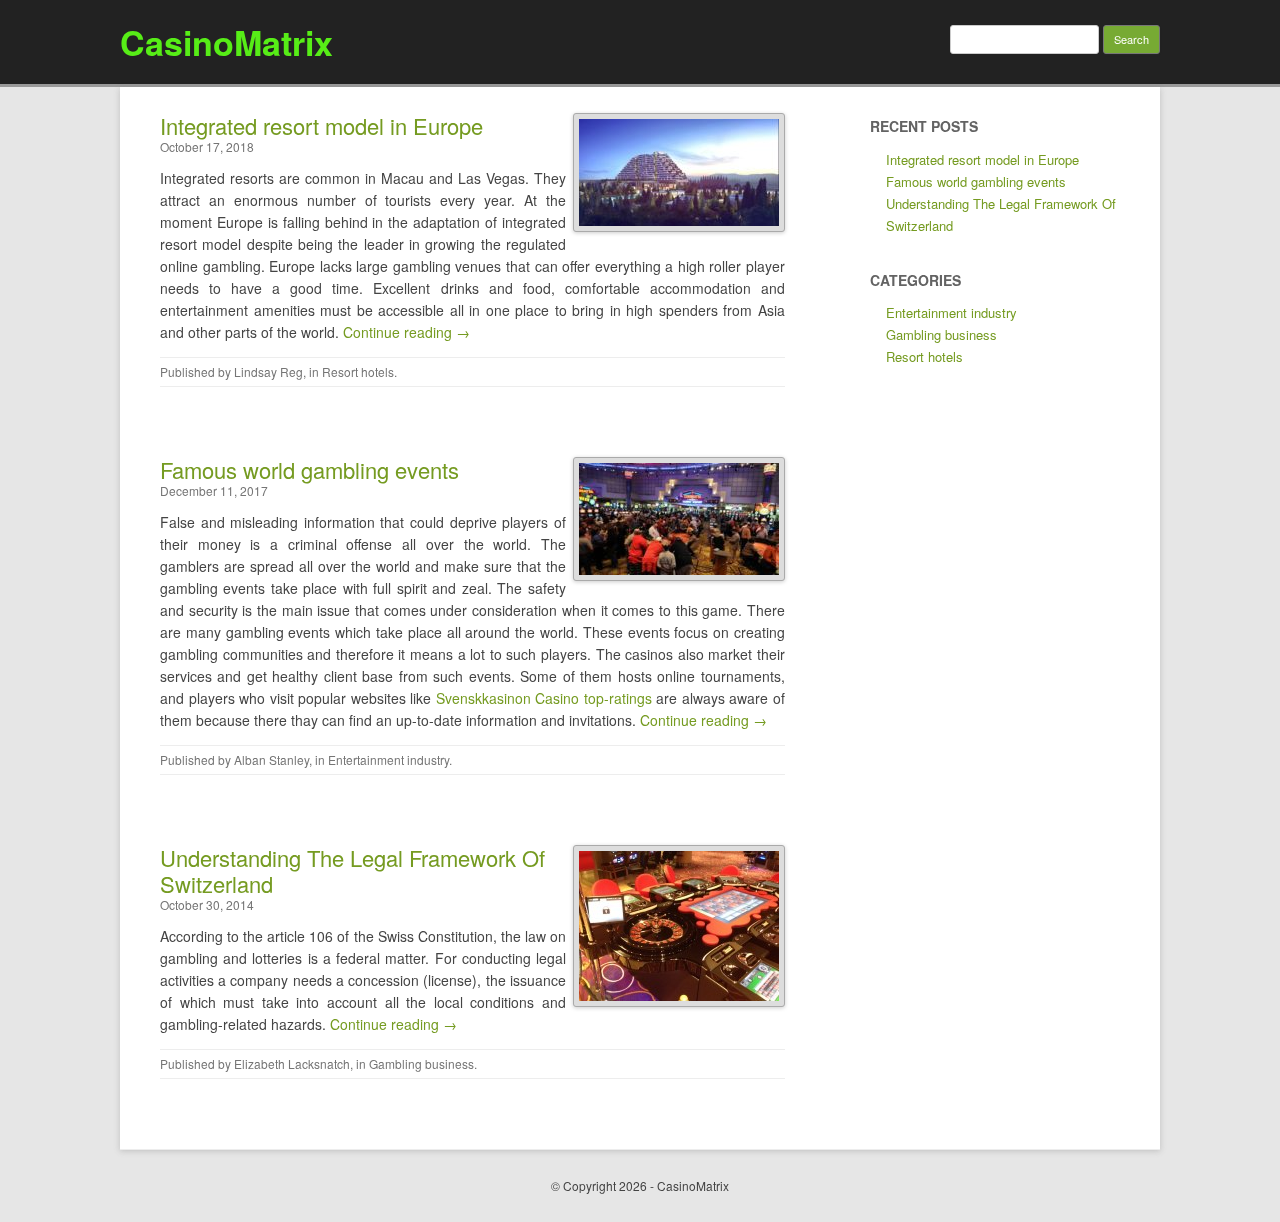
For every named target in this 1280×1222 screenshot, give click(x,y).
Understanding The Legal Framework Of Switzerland (352, 870)
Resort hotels (358, 371)
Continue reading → (406, 332)
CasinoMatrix (226, 42)
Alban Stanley (271, 759)
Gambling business (421, 1063)
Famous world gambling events (309, 469)
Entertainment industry (388, 759)
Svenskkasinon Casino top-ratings (544, 698)
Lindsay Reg (268, 371)
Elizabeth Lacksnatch (292, 1063)
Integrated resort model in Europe (321, 125)
